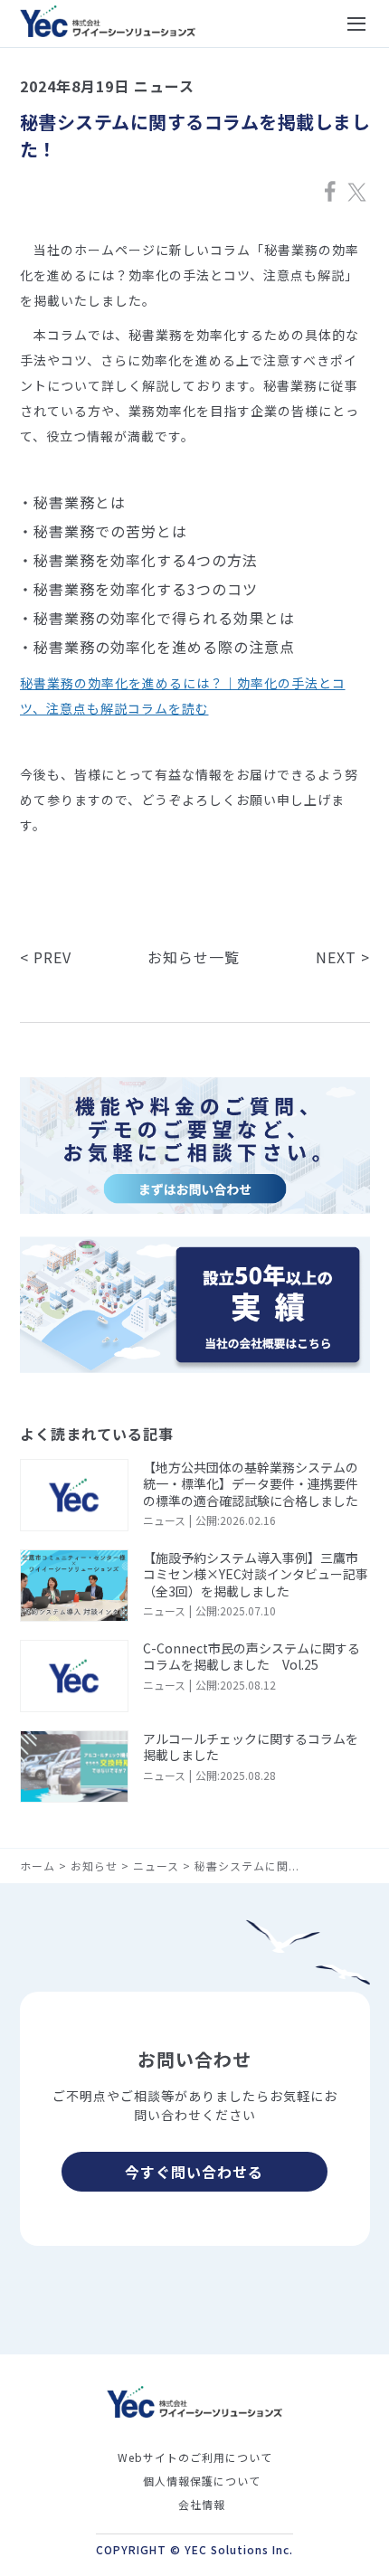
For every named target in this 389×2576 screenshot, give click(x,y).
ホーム (38, 1866)
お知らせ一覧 (194, 957)
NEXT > (343, 957)
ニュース (156, 1866)
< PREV (46, 957)
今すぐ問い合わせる (194, 2172)
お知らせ (94, 1866)
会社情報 (202, 2504)
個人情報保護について (202, 2481)
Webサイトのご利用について (195, 2457)
